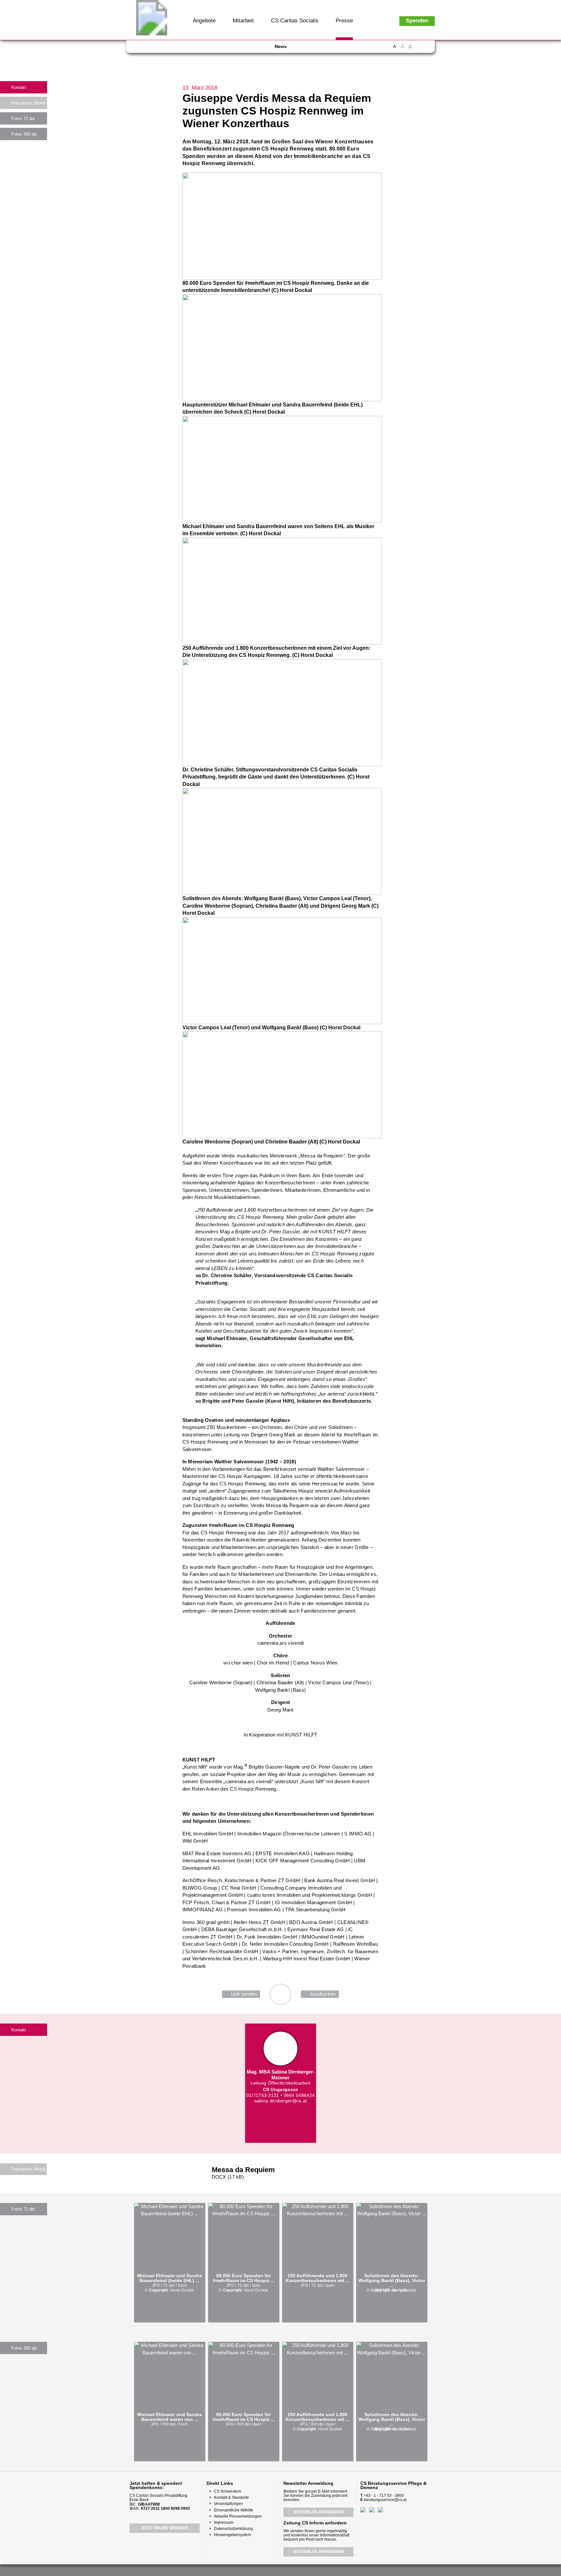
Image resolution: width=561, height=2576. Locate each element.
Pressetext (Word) (28, 103)
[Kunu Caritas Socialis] (298, 2570)
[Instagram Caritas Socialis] (165, 49)
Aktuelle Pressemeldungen (238, 2516)
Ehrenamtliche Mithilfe (234, 2510)
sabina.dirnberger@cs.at (281, 2101)
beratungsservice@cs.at (385, 2500)
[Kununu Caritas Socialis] (188, 49)
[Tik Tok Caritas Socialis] (199, 49)
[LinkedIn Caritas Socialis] (177, 49)
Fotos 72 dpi (23, 119)
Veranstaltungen (228, 2504)
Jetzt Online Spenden (165, 2528)
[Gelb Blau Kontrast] (427, 50)
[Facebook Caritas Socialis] (141, 49)
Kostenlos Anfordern (319, 2512)
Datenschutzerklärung (233, 2529)
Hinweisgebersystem (232, 2535)
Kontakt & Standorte (231, 2497)
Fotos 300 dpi (24, 134)
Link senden (244, 1994)
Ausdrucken (323, 1994)
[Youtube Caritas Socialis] (153, 49)
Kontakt (19, 87)
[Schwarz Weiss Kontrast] (419, 50)
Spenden (417, 21)
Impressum (224, 2522)
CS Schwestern (228, 2491)
